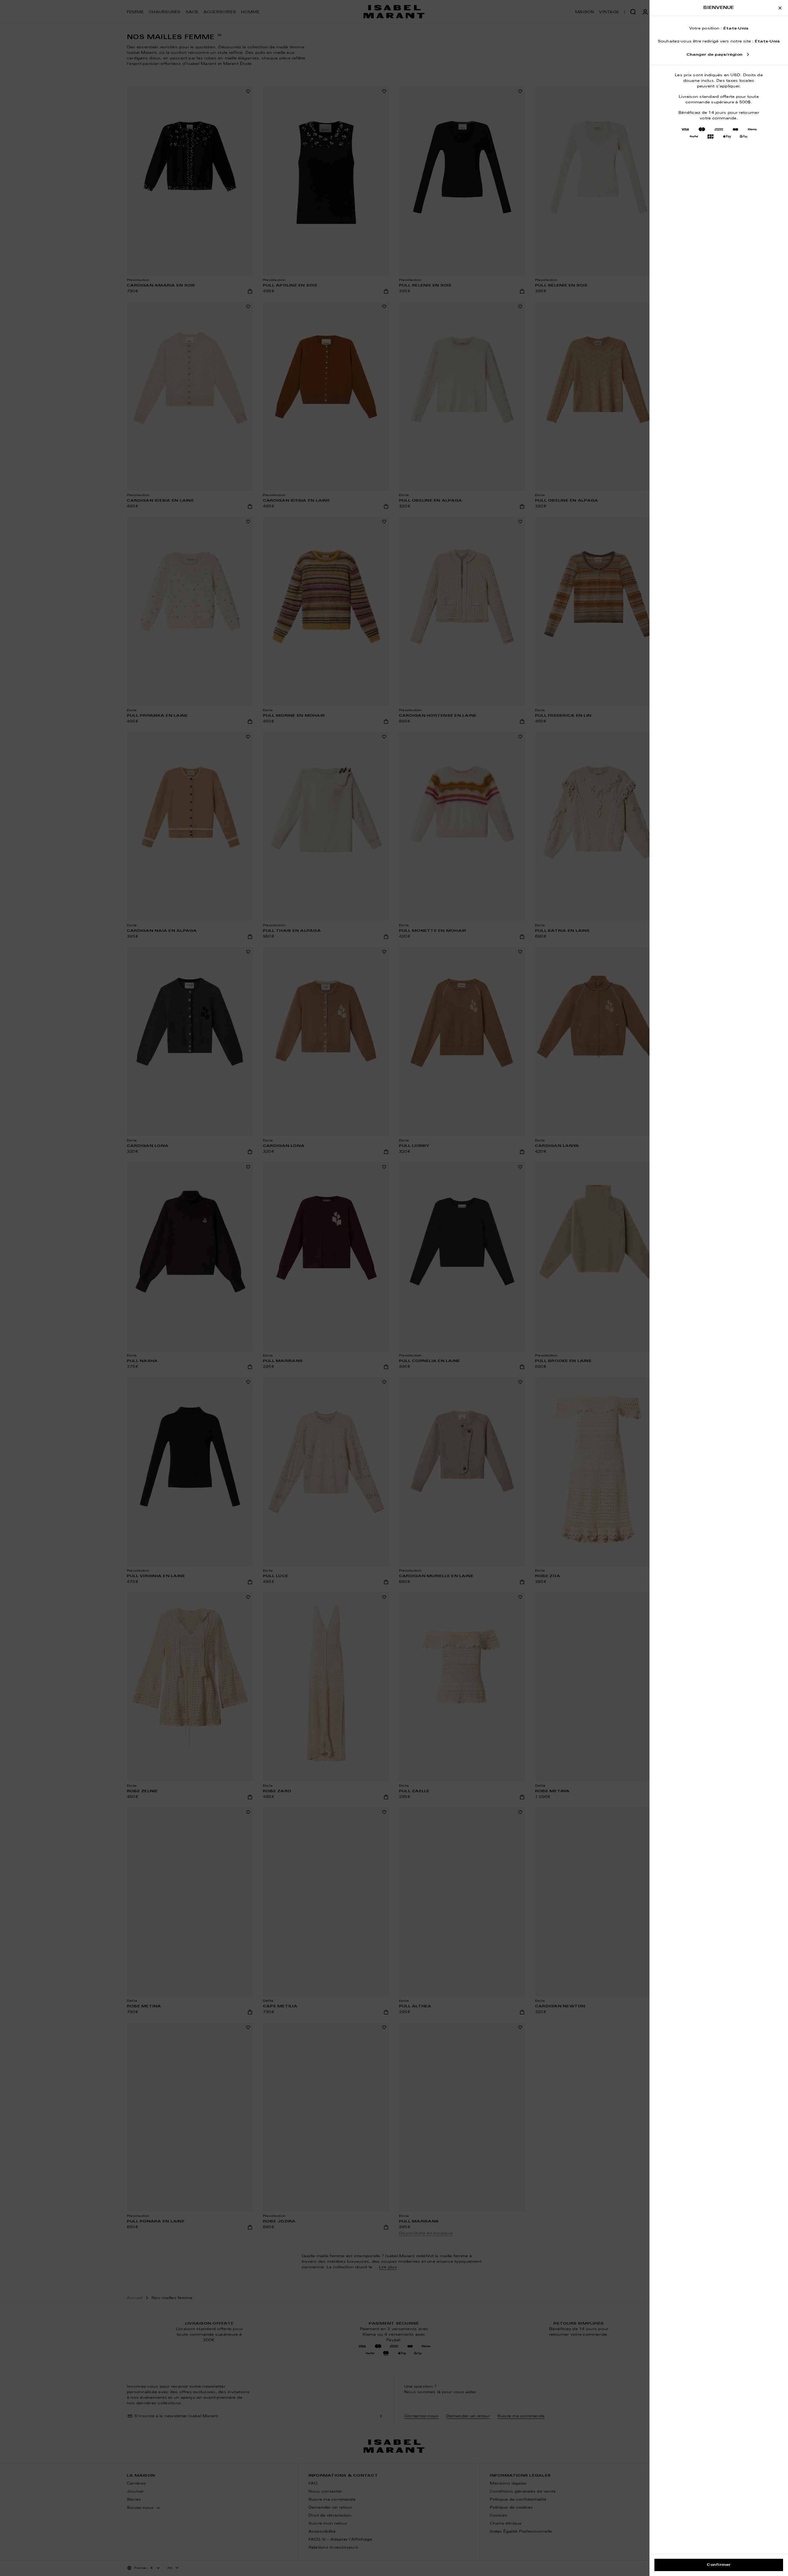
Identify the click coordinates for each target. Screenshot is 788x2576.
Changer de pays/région (714, 55)
